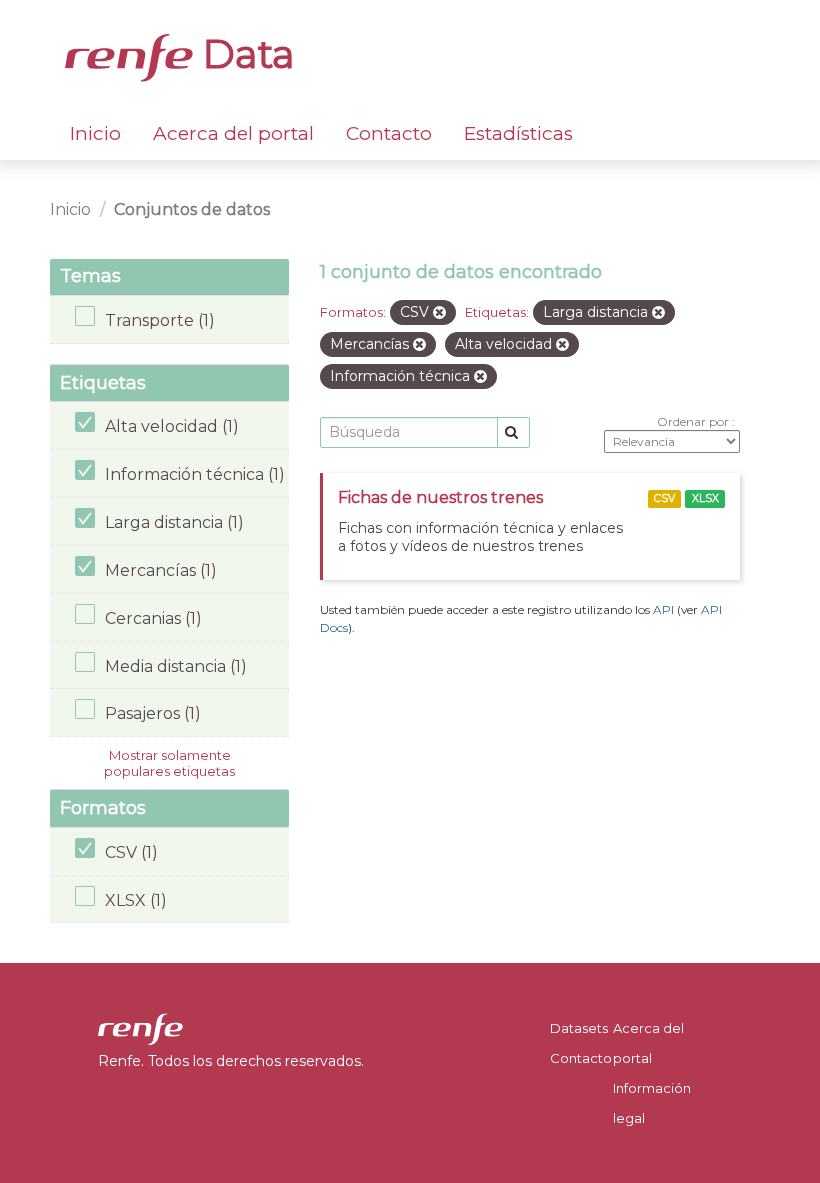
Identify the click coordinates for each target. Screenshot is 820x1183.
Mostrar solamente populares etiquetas (169, 763)
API (663, 609)
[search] (513, 432)
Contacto (389, 133)
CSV (664, 498)
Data (244, 54)
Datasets (579, 1028)
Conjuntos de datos (192, 209)
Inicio (95, 133)
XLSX (705, 498)
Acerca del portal (233, 133)
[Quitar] (439, 313)
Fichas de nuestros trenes (440, 497)
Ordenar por (694, 421)
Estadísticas (518, 133)
